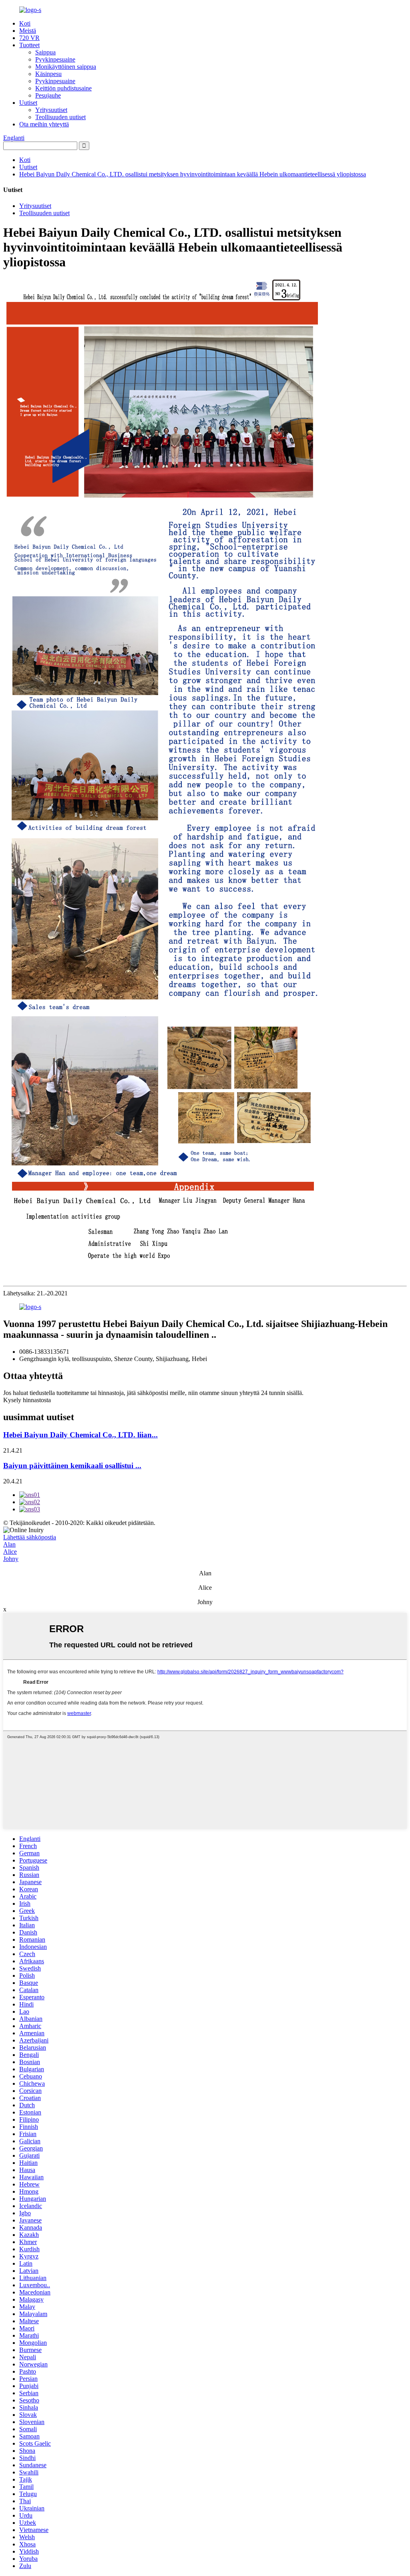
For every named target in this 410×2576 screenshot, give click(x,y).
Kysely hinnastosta (27, 1400)
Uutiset (28, 103)
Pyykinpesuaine (55, 59)
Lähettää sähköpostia (30, 1537)
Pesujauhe (48, 95)
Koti (25, 23)
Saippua (45, 52)
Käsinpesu (48, 74)
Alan (9, 1544)
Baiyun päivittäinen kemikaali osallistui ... (72, 1466)
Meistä (28, 31)
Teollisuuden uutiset (60, 117)
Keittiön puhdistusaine (63, 88)
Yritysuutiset (51, 110)
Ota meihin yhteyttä (44, 124)
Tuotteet (29, 45)
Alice (10, 1552)
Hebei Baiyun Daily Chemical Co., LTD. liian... (80, 1435)
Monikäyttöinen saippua (66, 67)
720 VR (29, 38)
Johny (11, 1559)
